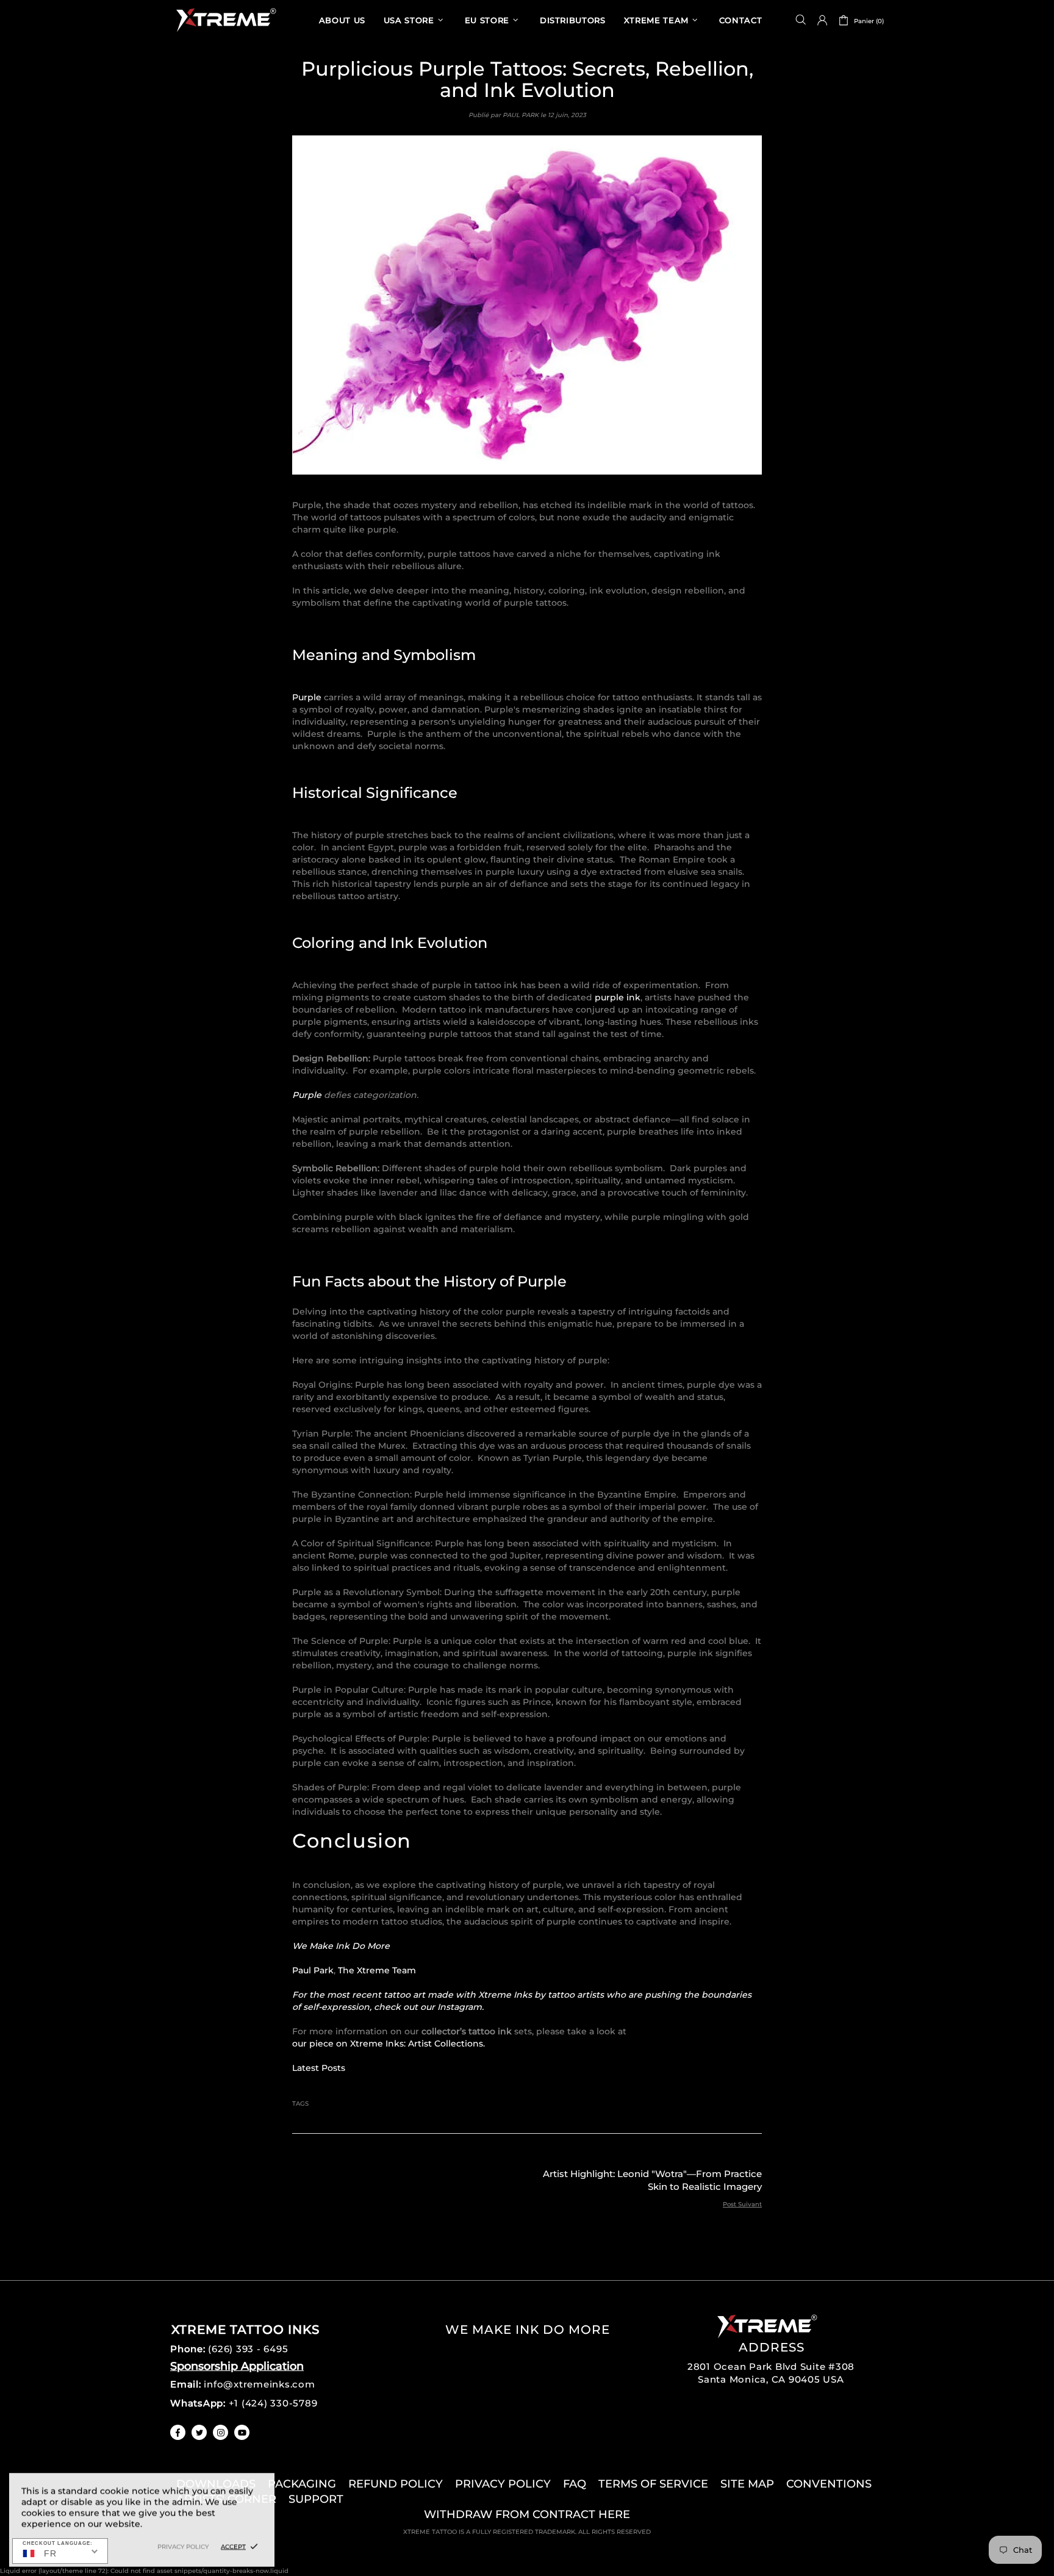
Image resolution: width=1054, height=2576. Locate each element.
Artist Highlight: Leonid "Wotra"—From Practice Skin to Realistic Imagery (652, 2180)
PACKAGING (302, 2484)
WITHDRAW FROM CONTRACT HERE (527, 2514)
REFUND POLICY (396, 2484)
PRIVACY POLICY (503, 2484)
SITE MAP (747, 2484)
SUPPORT (316, 2499)
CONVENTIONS (829, 2484)
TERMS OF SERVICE (653, 2484)
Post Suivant (742, 2204)
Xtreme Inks (225, 20)
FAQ (575, 2484)
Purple (307, 697)
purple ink (618, 997)
